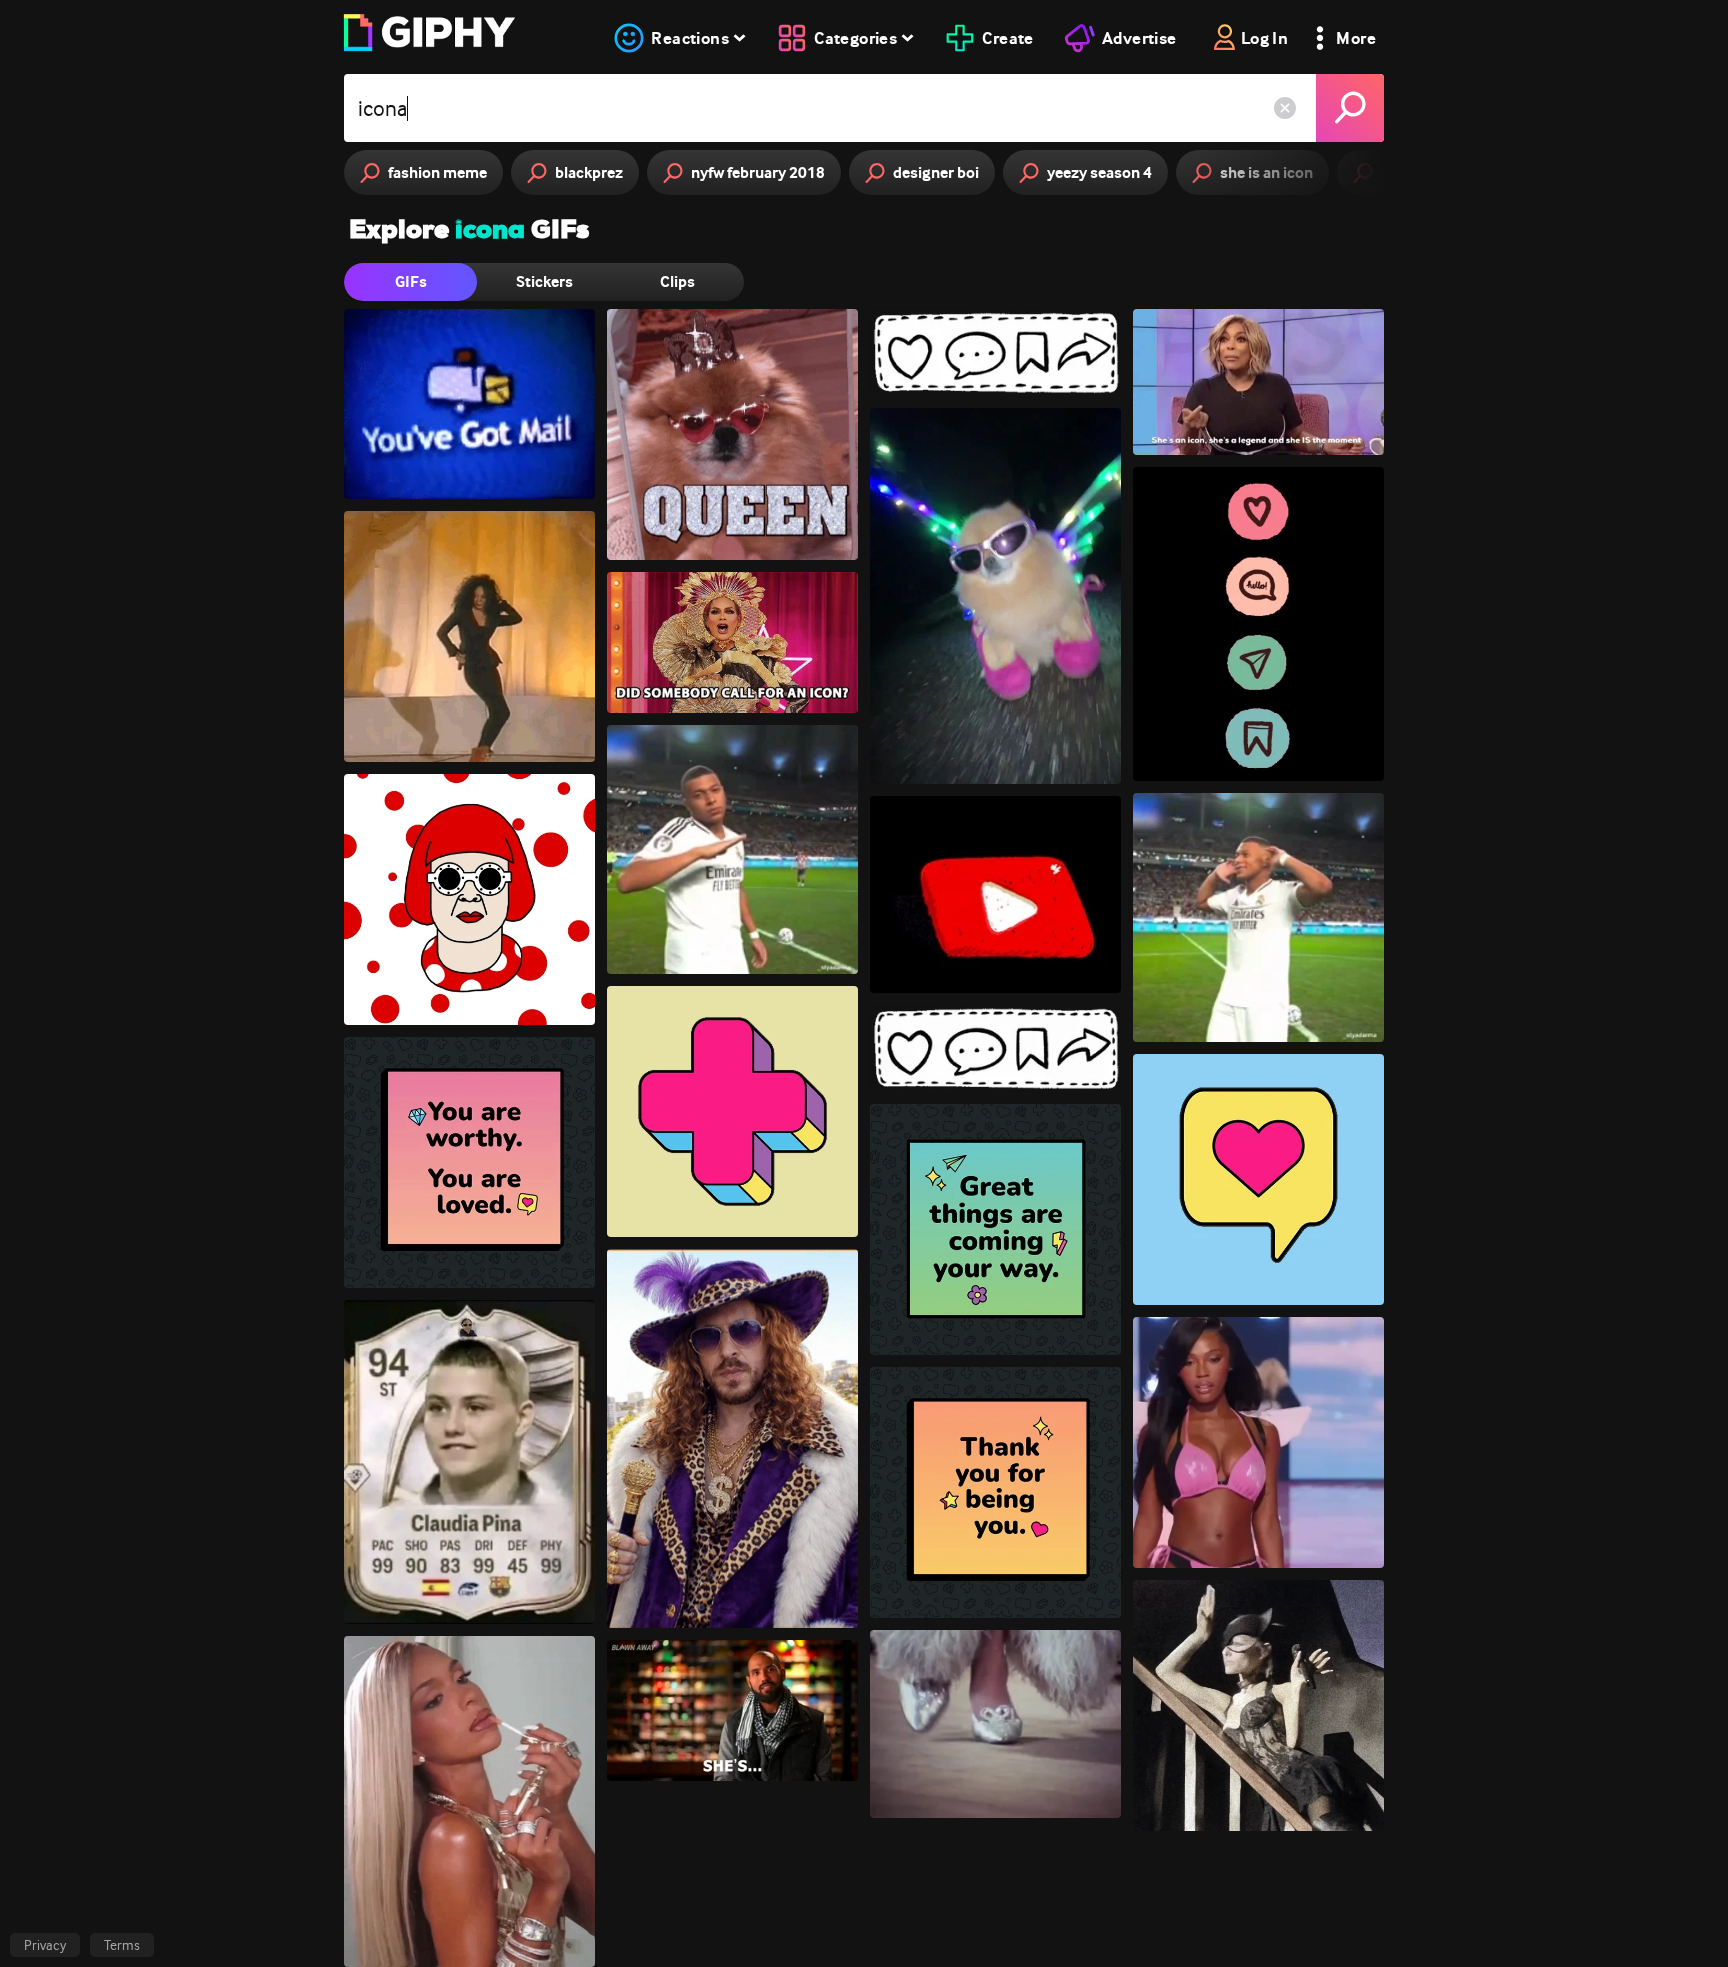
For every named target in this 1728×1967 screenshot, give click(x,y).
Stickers (544, 281)
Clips (677, 281)
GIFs (411, 281)
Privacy (45, 1945)
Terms (122, 1945)
